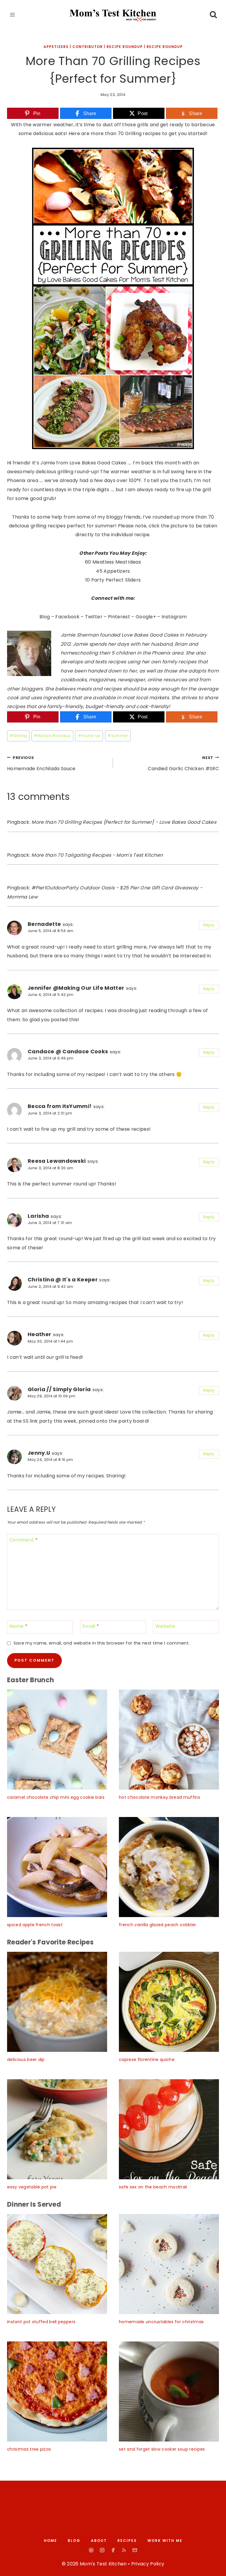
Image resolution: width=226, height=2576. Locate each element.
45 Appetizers (113, 571)
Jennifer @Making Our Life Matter (76, 988)
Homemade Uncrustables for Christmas (161, 2322)
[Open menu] (13, 15)
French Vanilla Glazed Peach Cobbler (157, 1925)
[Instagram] (102, 2550)
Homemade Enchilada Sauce (41, 764)
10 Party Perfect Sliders (113, 580)
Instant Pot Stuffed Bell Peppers (41, 2322)
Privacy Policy (148, 2564)
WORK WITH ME (165, 2541)
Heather (39, 1334)
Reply (209, 925)
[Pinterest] (91, 2550)
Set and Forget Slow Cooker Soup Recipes (162, 2449)
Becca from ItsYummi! (60, 1106)
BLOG (74, 2541)
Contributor (88, 47)
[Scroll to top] (215, 2566)
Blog (45, 617)
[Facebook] (113, 2550)
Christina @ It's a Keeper (63, 1279)
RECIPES (127, 2541)
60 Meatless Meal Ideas (113, 562)
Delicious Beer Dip (26, 2060)
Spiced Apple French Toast (35, 1925)
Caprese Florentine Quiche (147, 2060)
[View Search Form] (213, 15)
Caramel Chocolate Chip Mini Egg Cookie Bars (56, 1797)
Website (165, 1626)
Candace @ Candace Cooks (68, 1051)
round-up (89, 736)
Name (18, 1626)
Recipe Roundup (52, 736)
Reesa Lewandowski (57, 1161)
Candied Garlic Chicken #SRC (183, 764)
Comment (24, 1540)
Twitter (94, 617)
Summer (118, 736)
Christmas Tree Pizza (29, 2449)
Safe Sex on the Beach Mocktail (153, 2187)
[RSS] (124, 2550)
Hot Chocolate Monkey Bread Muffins (159, 1797)
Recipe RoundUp (125, 47)
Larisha (38, 1216)
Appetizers (56, 47)
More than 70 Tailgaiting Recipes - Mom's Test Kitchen (97, 855)
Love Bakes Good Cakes (150, 635)
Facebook (67, 617)
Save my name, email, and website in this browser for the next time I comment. (102, 1643)
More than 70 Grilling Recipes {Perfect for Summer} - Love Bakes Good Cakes (124, 822)
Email (91, 1626)
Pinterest (119, 617)
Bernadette (44, 924)
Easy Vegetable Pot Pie (32, 2187)
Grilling (18, 736)
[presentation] (57, 1740)
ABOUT (99, 2541)
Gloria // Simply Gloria (59, 1389)
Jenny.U (39, 1453)
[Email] (135, 2550)
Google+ (146, 617)
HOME (50, 2541)
